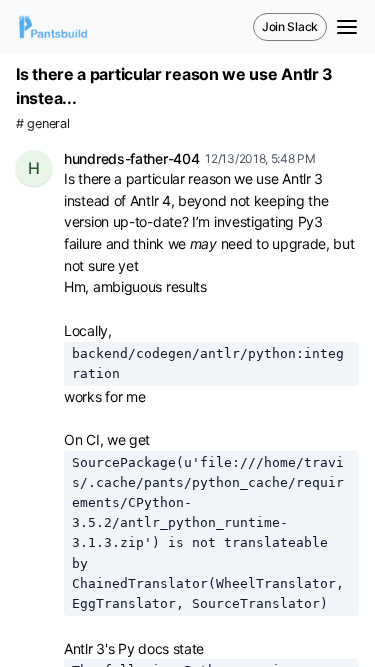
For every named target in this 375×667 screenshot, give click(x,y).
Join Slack (290, 26)
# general (42, 123)
